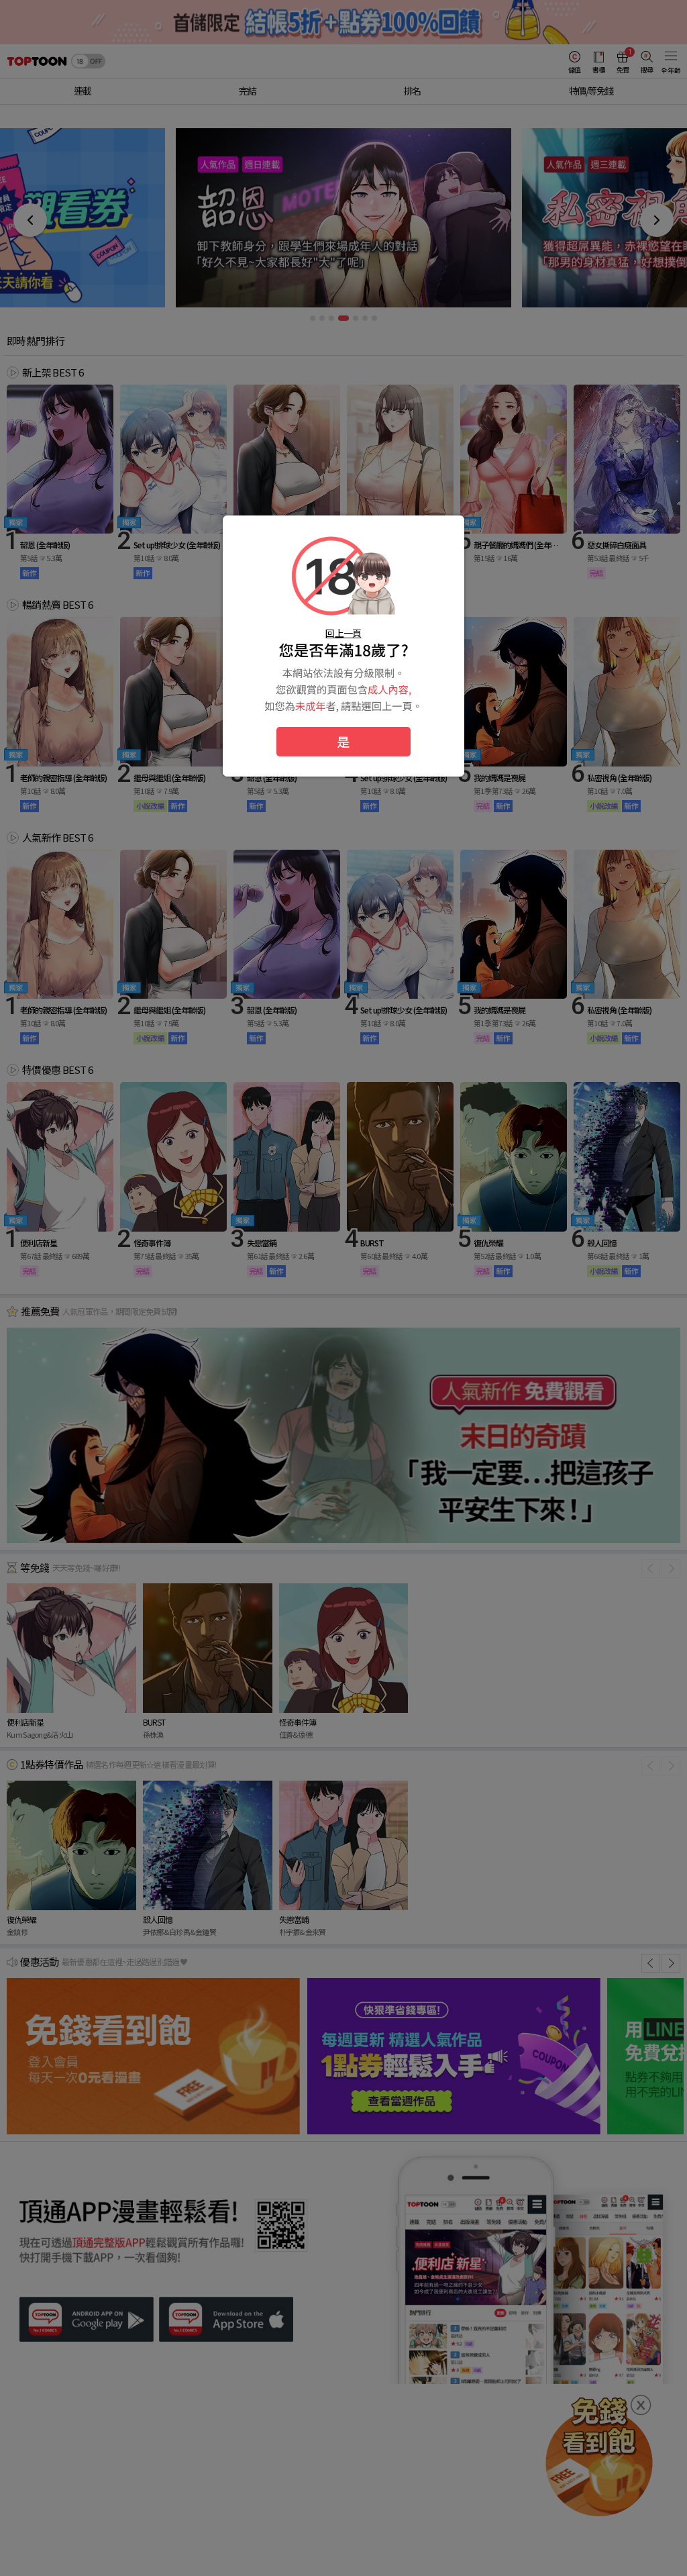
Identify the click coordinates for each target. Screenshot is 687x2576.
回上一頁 (343, 633)
